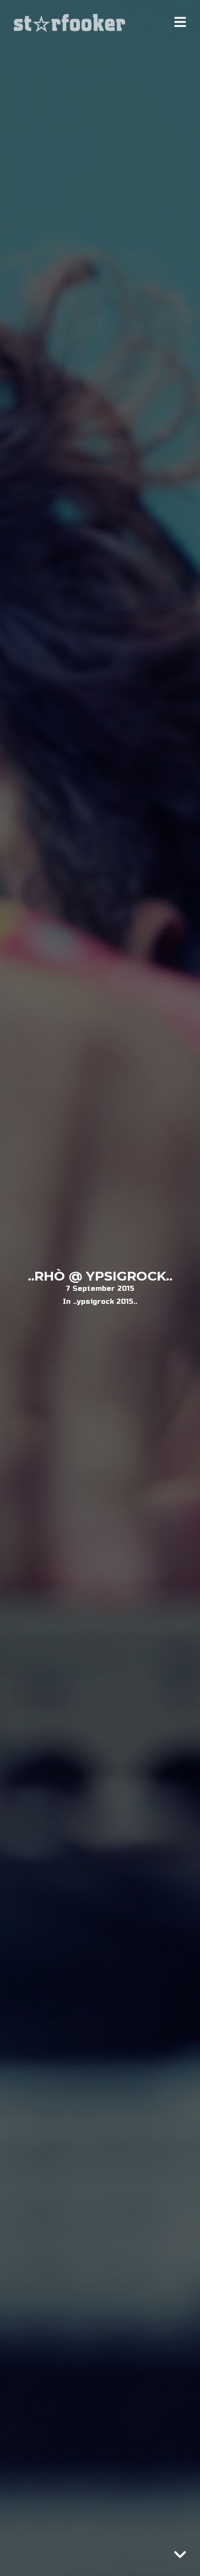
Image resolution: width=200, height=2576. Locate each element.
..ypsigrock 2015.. (105, 1301)
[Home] (71, 23)
